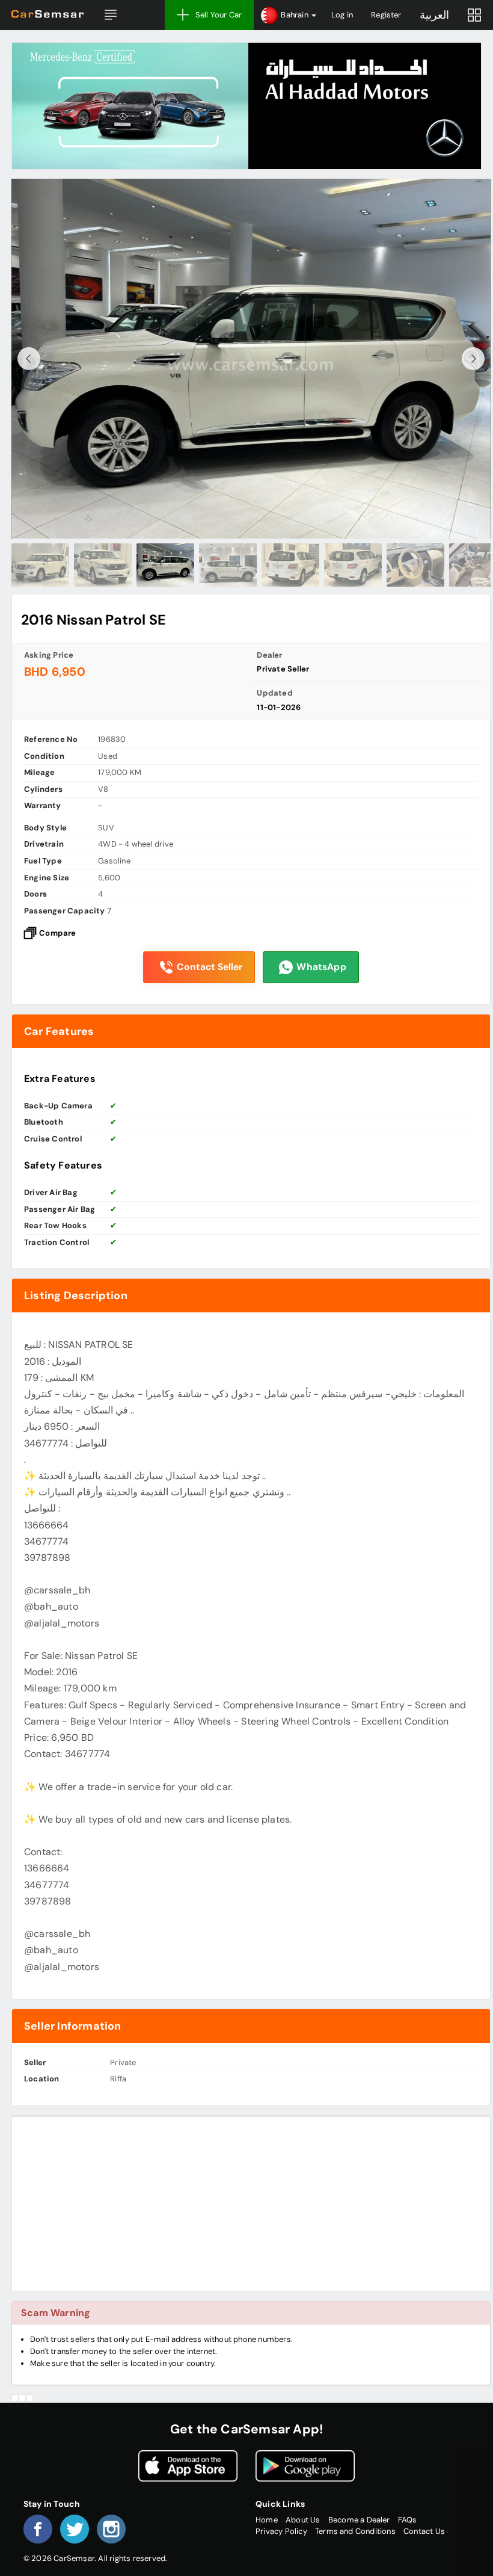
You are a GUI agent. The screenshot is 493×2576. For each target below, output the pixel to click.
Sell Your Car (219, 15)
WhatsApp (321, 967)
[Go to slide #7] (415, 565)
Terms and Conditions (355, 2531)
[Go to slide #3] (165, 565)
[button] (111, 15)
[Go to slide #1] (40, 565)
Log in (342, 15)
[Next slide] (473, 359)
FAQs (408, 2520)
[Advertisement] (251, 2204)
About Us (303, 2520)
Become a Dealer (359, 2520)
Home (267, 2520)
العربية (434, 15)
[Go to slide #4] (228, 565)
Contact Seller (210, 967)
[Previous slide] (29, 359)
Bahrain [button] (295, 15)
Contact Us (424, 2531)
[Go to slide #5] (290, 565)
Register (386, 15)
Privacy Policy (281, 2531)
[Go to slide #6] (353, 565)
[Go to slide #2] (103, 565)
